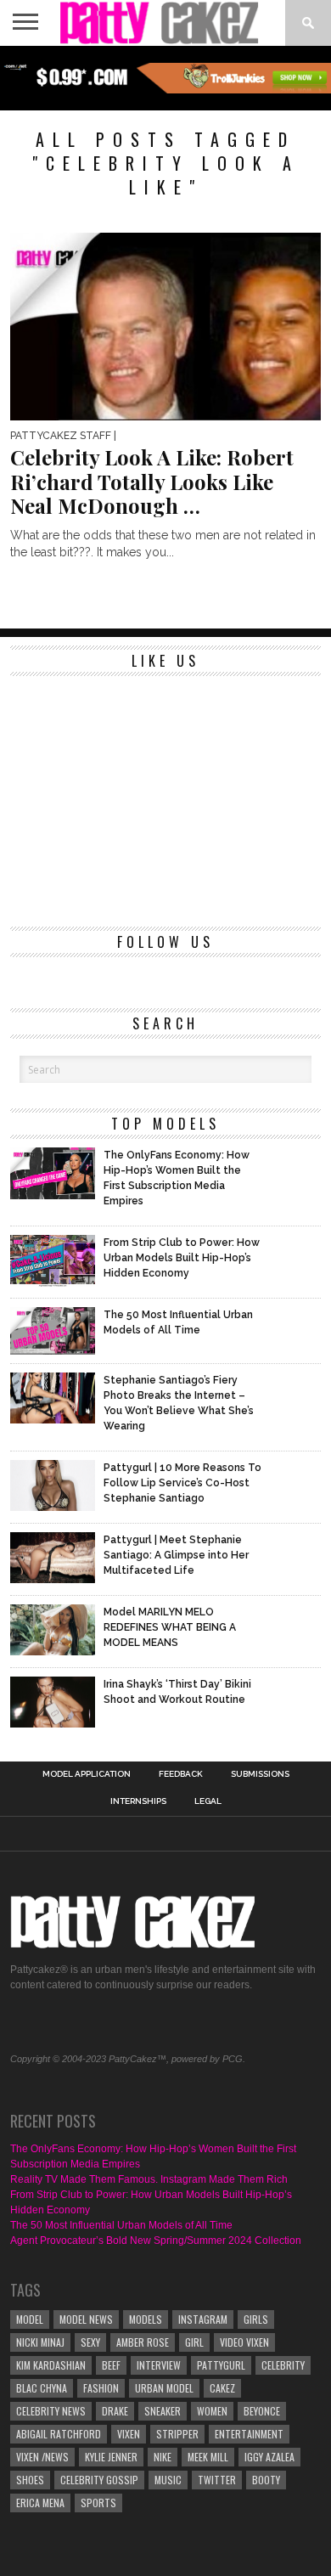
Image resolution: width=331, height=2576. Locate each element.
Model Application (87, 1774)
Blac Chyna (42, 2388)
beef (111, 2365)
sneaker (163, 2411)
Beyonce (262, 2411)
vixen (129, 2434)
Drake (115, 2411)
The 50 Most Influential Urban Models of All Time (121, 2225)
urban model (164, 2388)
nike (163, 2457)
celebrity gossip (99, 2480)
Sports (98, 2503)
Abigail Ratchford (59, 2434)
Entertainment (249, 2434)
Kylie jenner (111, 2457)
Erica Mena (40, 2503)
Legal (208, 1801)
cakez (222, 2388)
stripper (177, 2434)
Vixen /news (42, 2457)
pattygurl (221, 2365)
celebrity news (51, 2411)
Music (168, 2480)
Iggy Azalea (269, 2457)
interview (159, 2365)
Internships (138, 1801)
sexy (90, 2342)
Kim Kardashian (51, 2365)
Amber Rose (143, 2342)
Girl (194, 2342)
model (30, 2319)
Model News (86, 2319)
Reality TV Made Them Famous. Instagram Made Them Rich (149, 2179)
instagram (203, 2319)
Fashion (101, 2388)
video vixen (244, 2342)
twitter (217, 2480)
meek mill (208, 2457)
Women (212, 2411)
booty (266, 2480)
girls (256, 2319)
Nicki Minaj (40, 2342)
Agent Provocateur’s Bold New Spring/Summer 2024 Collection (156, 2241)
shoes (30, 2480)
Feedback (181, 1774)
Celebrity (283, 2365)
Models (146, 2319)
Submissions (260, 1774)
